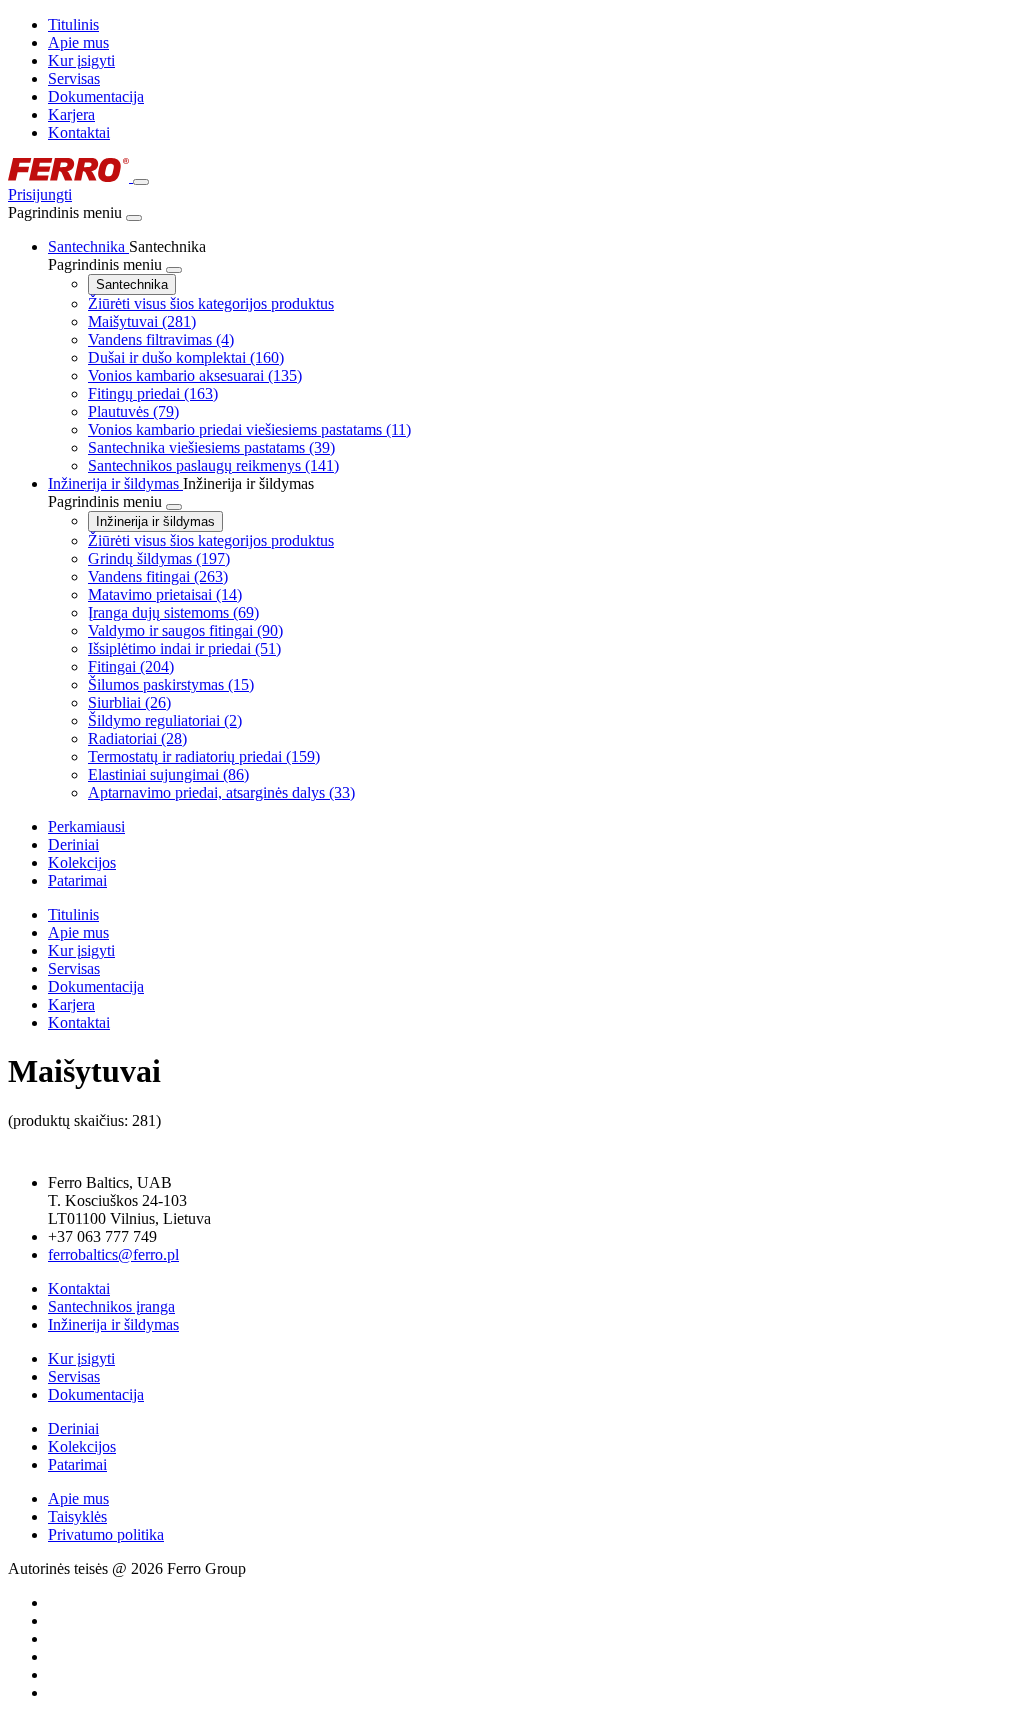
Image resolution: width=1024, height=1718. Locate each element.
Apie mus (78, 42)
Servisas (74, 78)
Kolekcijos (82, 1446)
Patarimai (77, 1464)
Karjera (71, 114)
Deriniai (73, 1428)
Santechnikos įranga (111, 1306)
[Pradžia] (70, 176)
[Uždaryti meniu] (134, 218)
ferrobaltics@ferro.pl (113, 1254)
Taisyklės (77, 1516)
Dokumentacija (96, 96)
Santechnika (132, 284)
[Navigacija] (141, 182)
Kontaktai (79, 132)
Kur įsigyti (81, 60)
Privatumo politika (106, 1534)
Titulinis (73, 24)
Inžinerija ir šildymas (155, 521)
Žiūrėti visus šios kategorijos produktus (211, 303)
